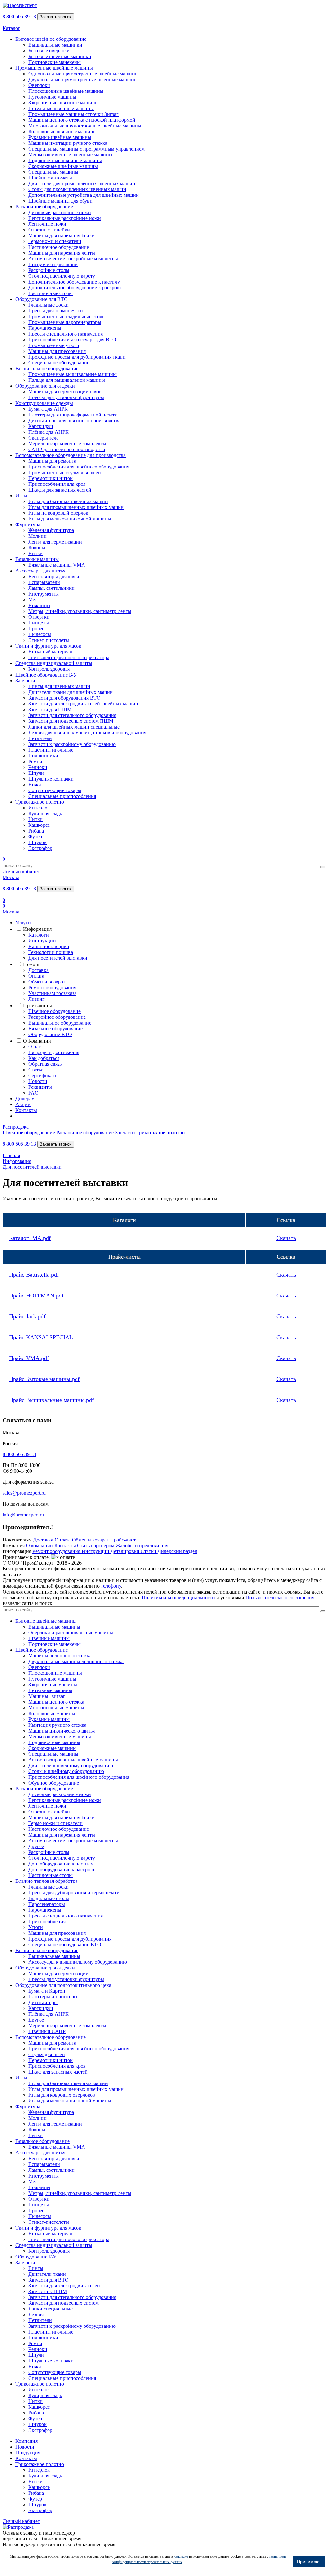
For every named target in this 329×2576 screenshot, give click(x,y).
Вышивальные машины (54, 1627)
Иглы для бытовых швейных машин (68, 501)
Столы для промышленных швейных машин (77, 189)
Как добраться (44, 1058)
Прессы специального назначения (66, 334)
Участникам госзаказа (52, 993)
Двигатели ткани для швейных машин (71, 692)
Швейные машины (49, 1638)
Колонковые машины (52, 1713)
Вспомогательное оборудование (51, 2037)
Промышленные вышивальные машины (72, 374)
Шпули (36, 773)
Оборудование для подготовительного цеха (63, 1985)
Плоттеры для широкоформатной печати (73, 415)
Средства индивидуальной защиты (54, 663)
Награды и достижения (54, 1052)
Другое (36, 1846)
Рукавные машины (49, 1719)
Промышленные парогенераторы (65, 322)
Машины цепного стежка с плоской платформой (82, 120)
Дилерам (25, 1099)
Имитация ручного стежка (57, 1725)
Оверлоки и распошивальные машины (71, 1633)
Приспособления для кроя (57, 484)
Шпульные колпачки (51, 779)
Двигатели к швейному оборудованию (71, 1765)
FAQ (33, 1093)
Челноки (38, 767)
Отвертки (39, 617)
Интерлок (39, 808)
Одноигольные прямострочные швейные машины (83, 74)
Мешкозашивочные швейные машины (70, 155)
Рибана (36, 831)
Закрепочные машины (53, 1685)
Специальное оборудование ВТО (65, 1945)
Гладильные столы (49, 1898)
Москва (11, 877)
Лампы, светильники (51, 588)
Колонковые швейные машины (62, 131)
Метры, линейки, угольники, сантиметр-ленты (80, 611)
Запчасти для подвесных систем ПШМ (71, 721)
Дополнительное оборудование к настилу (74, 282)
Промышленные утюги (54, 345)
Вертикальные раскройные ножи (65, 218)
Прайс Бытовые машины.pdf (44, 1379)
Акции (23, 1104)
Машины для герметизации (58, 1973)
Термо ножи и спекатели (55, 1823)
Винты (36, 2268)
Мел (33, 600)
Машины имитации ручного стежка (68, 143)
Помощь (32, 964)
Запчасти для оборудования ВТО (64, 698)
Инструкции (42, 941)
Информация (37, 929)
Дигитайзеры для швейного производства (74, 420)
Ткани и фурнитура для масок (48, 646)
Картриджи (41, 426)
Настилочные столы (50, 293)
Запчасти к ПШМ (48, 2291)
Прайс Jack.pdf (27, 1316)
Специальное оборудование (59, 363)
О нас (35, 1047)
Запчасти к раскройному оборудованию (72, 744)
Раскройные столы (49, 270)
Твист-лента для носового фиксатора (69, 657)
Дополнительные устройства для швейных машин (84, 195)
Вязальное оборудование (55, 1029)
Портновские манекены (54, 62)
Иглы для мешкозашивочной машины (70, 519)
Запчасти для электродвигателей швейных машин (83, 704)
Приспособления (47, 1921)
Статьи (36, 1070)
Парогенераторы (47, 1904)
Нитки (36, 553)
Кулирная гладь (45, 813)
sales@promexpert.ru (24, 1493)
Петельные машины (50, 1690)
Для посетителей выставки (58, 958)
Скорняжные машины (52, 1748)
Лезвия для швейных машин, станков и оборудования (87, 733)
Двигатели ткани (47, 2274)
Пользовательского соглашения (280, 1598)
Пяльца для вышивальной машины (67, 380)
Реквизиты (40, 1087)
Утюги (36, 1927)
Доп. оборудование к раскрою (61, 1869)
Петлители (40, 738)
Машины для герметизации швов (65, 392)
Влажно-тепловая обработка (46, 1881)
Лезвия (36, 2314)
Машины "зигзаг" (48, 1696)
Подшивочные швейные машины (65, 160)
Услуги (23, 923)
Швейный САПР (47, 2031)
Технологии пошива (51, 952)
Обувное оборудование (54, 1783)
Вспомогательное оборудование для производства (71, 455)
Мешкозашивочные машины (60, 1737)
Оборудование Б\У (36, 2257)
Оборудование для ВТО (42, 299)
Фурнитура (28, 524)
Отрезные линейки (49, 230)
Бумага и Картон (47, 1991)
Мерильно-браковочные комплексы (67, 444)
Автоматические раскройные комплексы (73, 259)
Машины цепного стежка (56, 1702)
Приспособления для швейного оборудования (79, 467)
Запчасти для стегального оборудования (72, 715)
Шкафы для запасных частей (60, 490)
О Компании (37, 1041)
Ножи (35, 785)
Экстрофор (40, 848)
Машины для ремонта (52, 461)
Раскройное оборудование (44, 207)
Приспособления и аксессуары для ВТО (72, 340)
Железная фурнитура (51, 530)
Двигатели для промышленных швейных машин (82, 183)
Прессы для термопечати (56, 311)
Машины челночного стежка (60, 1656)
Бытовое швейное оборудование (51, 39)
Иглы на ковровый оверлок (58, 513)
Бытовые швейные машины (46, 1621)
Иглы (21, 496)
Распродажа (16, 1127)
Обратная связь (45, 1064)
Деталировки (126, 1551)
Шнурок (37, 842)
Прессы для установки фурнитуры (66, 397)
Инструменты (44, 594)
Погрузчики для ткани (53, 264)
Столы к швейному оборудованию (66, 1771)
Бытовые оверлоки (49, 51)
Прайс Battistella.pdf (34, 1275)
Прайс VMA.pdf (29, 1358)
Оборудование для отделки (45, 386)
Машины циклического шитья (62, 1731)
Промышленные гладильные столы (67, 316)
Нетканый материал (50, 652)
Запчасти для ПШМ (50, 709)
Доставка (38, 970)
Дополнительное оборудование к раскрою (75, 288)
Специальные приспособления (62, 796)
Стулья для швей (47, 2054)
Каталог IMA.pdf (30, 1238)
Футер (35, 837)
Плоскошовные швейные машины (66, 91)
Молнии (37, 536)
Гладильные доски (49, 305)
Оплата (36, 976)
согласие (181, 2556)
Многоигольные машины (56, 1708)
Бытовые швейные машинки (60, 56)
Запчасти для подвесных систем (63, 2303)
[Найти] (323, 867)
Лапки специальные (50, 2309)
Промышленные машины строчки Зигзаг (73, 114)
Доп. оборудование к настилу (61, 1864)
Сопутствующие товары (55, 790)
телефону (111, 1586)
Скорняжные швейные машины (63, 166)
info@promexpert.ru (23, 1515)
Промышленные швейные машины (54, 68)
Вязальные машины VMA (57, 565)
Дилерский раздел (177, 1551)
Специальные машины (53, 172)
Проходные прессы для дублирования (70, 1939)
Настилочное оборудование (59, 247)
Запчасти (25, 681)
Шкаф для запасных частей (58, 2072)
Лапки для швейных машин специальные (74, 727)
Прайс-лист (123, 1540)
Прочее (36, 629)
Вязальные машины (37, 559)
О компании (40, 1546)
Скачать (286, 1238)
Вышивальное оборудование (47, 368)
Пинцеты (39, 623)
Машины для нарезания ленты (62, 253)
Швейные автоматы (50, 178)
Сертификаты (43, 1075)
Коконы (37, 548)
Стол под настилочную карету (62, 276)
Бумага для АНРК (48, 409)
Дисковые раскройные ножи (60, 212)
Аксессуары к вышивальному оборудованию (78, 1962)
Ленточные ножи (47, 224)
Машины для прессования (57, 351)
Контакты (26, 1110)
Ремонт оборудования (52, 987)
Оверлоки (39, 85)
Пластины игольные (51, 750)
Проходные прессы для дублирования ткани (77, 357)
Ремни (35, 761)
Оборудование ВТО (50, 1034)
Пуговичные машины (52, 97)
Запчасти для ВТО (49, 2280)
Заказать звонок (56, 17)
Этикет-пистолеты (49, 640)
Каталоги (39, 935)
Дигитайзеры (43, 2002)
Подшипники (43, 756)
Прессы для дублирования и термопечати (74, 1893)
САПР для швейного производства (67, 449)
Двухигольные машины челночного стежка (76, 1661)
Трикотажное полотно (40, 802)
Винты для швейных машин (59, 686)
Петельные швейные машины (61, 108)
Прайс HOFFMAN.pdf (36, 1296)
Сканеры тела (43, 438)
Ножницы (39, 605)
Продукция (28, 2453)
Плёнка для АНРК (49, 432)
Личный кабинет (21, 872)
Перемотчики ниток (50, 478)
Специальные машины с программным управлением (86, 149)
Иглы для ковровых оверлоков (62, 2095)
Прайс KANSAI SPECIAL (41, 1337)
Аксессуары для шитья (40, 571)
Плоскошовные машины (55, 1673)
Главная (11, 1155)
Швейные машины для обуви (60, 201)
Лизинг (36, 999)
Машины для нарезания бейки (62, 236)
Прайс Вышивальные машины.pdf (51, 1400)
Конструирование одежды (44, 403)
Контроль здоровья (49, 669)
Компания (27, 2441)
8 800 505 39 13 (19, 17)
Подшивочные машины (54, 1742)
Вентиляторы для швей (54, 576)
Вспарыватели (44, 582)
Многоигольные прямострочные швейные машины (85, 126)
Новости (38, 1081)
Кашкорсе (39, 825)
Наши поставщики (49, 946)
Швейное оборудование (54, 1011)
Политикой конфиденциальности (178, 1598)
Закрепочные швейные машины (63, 103)
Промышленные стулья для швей (65, 472)
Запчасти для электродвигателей (64, 2286)
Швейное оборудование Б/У (46, 675)
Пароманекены (45, 328)
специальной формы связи (54, 1586)
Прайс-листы (38, 1005)
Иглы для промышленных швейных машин (76, 507)
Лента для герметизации (55, 542)
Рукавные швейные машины (60, 137)
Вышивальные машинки (55, 45)
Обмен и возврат (47, 982)
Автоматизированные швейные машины (73, 1760)
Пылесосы (40, 634)
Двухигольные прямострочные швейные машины (83, 79)
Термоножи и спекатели (55, 241)
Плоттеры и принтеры (53, 1997)
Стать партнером (96, 1546)
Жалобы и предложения (142, 1546)
